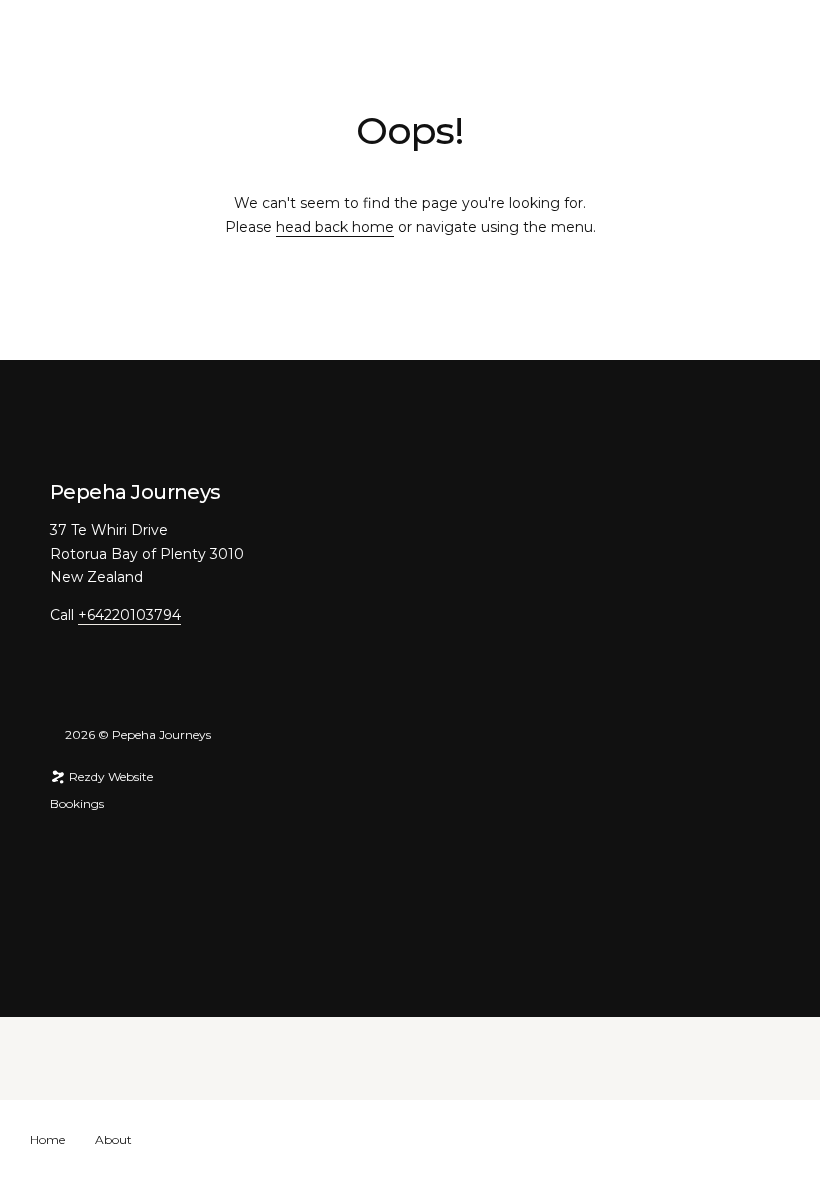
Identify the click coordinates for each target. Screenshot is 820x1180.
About (113, 1140)
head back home (335, 227)
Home (47, 1140)
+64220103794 (129, 615)
